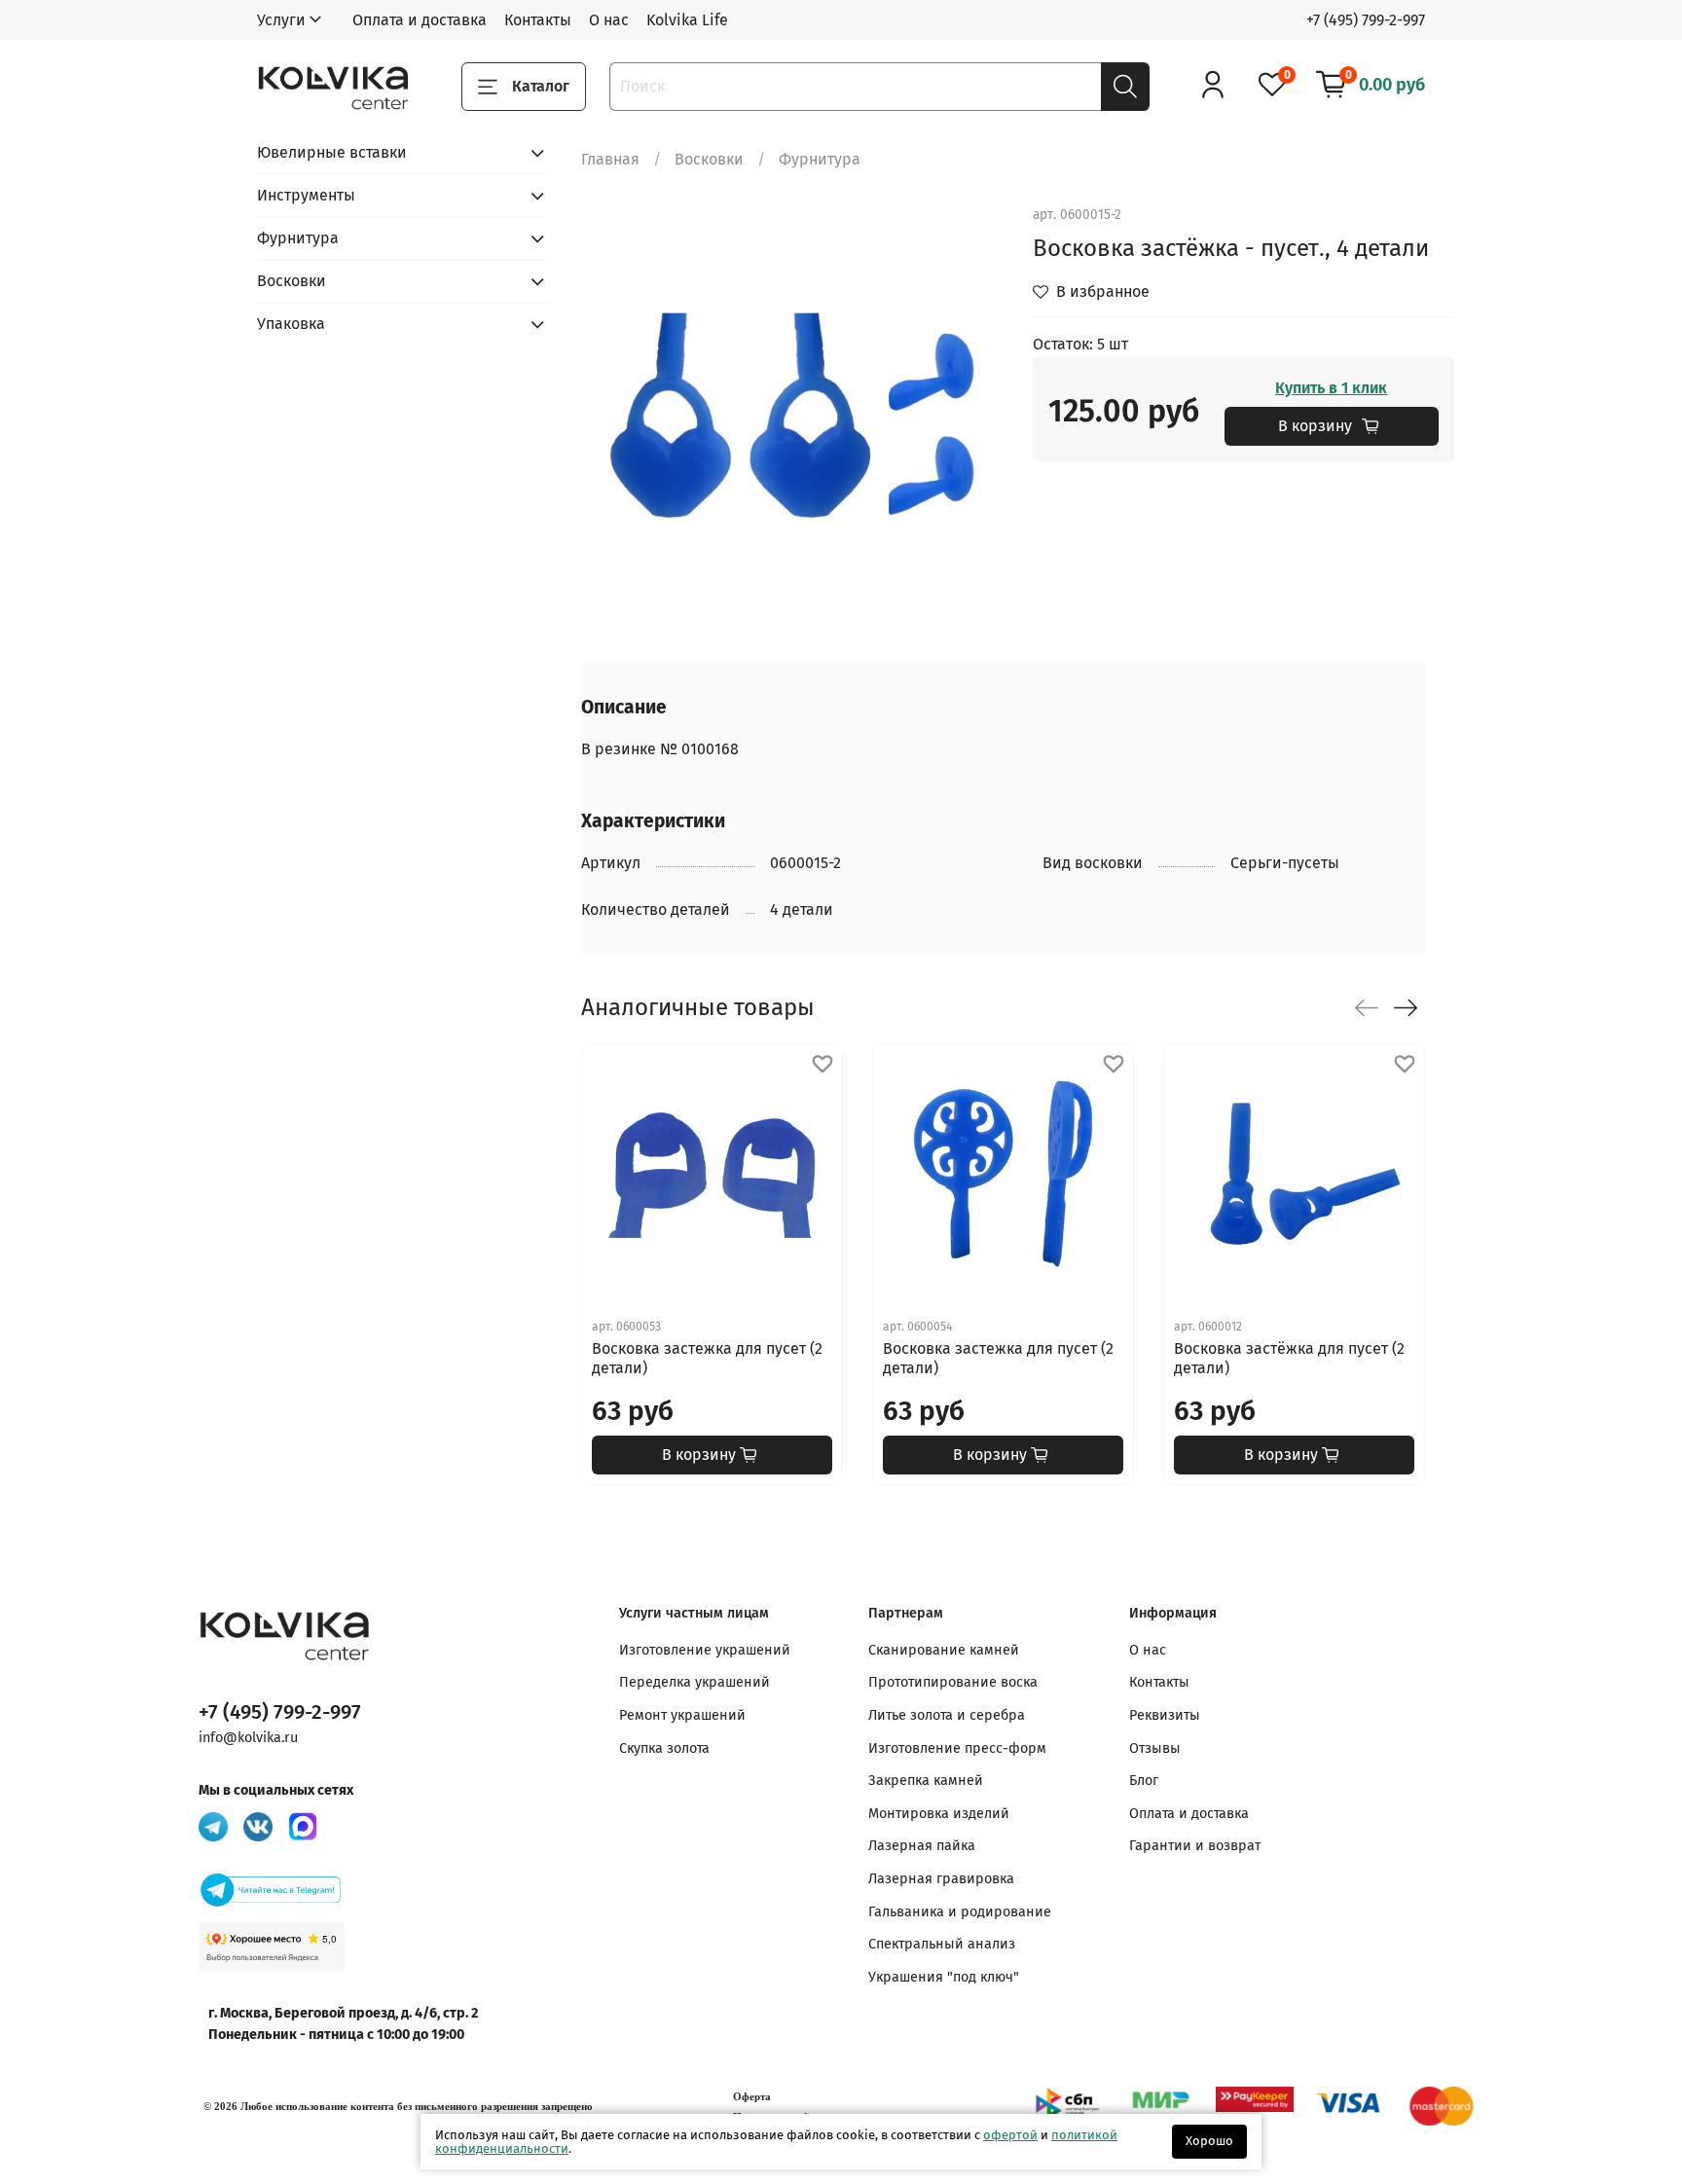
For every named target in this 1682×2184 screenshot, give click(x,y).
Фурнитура (820, 159)
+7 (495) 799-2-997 (1366, 20)
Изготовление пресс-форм (957, 1748)
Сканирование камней (944, 1650)
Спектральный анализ (942, 1944)
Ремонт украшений (682, 1715)
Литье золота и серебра (947, 1715)
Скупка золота (664, 1748)
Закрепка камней (926, 1781)
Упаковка (291, 324)
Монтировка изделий (939, 1814)
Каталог (541, 86)
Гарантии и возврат (1195, 1846)
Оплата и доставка (420, 20)
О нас (609, 20)
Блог (1144, 1781)
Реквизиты (1165, 1715)
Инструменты (306, 195)
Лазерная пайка (922, 1846)
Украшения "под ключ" (944, 1977)
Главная (610, 159)
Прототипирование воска (953, 1682)
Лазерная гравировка (941, 1879)
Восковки (709, 159)
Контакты (538, 20)
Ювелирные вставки (332, 152)
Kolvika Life (687, 20)
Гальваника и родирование (960, 1912)
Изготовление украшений (705, 1650)
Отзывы (1155, 1748)
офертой (1010, 2135)
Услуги (281, 20)
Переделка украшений (695, 1682)
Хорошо (1209, 2141)
